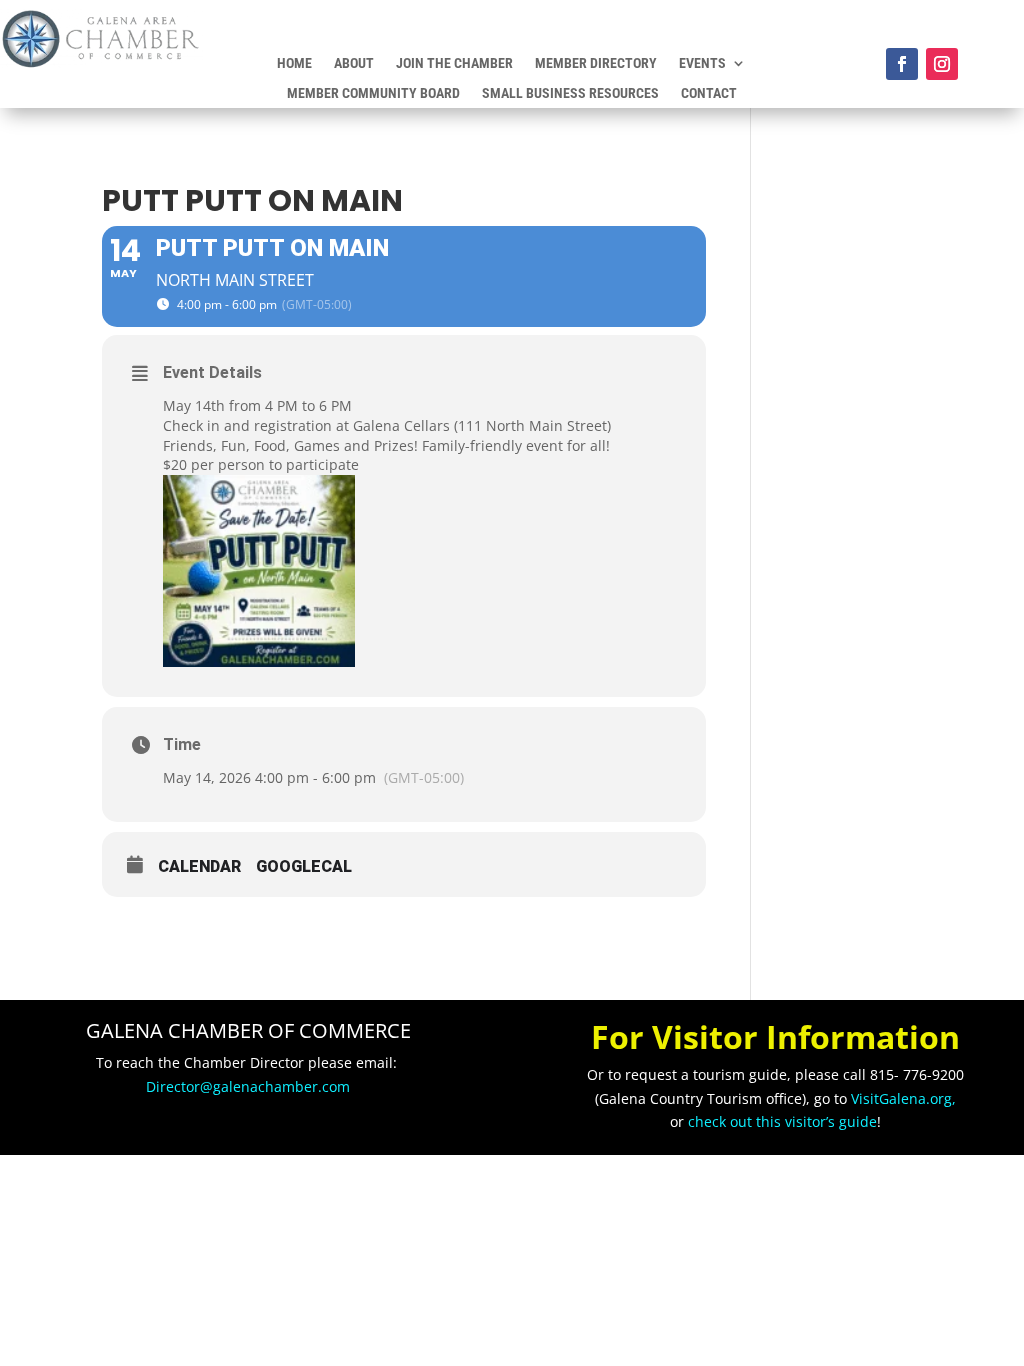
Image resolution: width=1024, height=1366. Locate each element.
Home (294, 63)
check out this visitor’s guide (782, 1121)
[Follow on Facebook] (902, 64)
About (354, 63)
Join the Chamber (454, 63)
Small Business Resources (570, 93)
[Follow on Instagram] (942, 64)
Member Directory (596, 63)
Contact (709, 93)
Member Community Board (373, 93)
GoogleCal (304, 866)
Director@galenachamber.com (248, 1086)
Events (702, 63)
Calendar (199, 866)
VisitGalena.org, (903, 1098)
